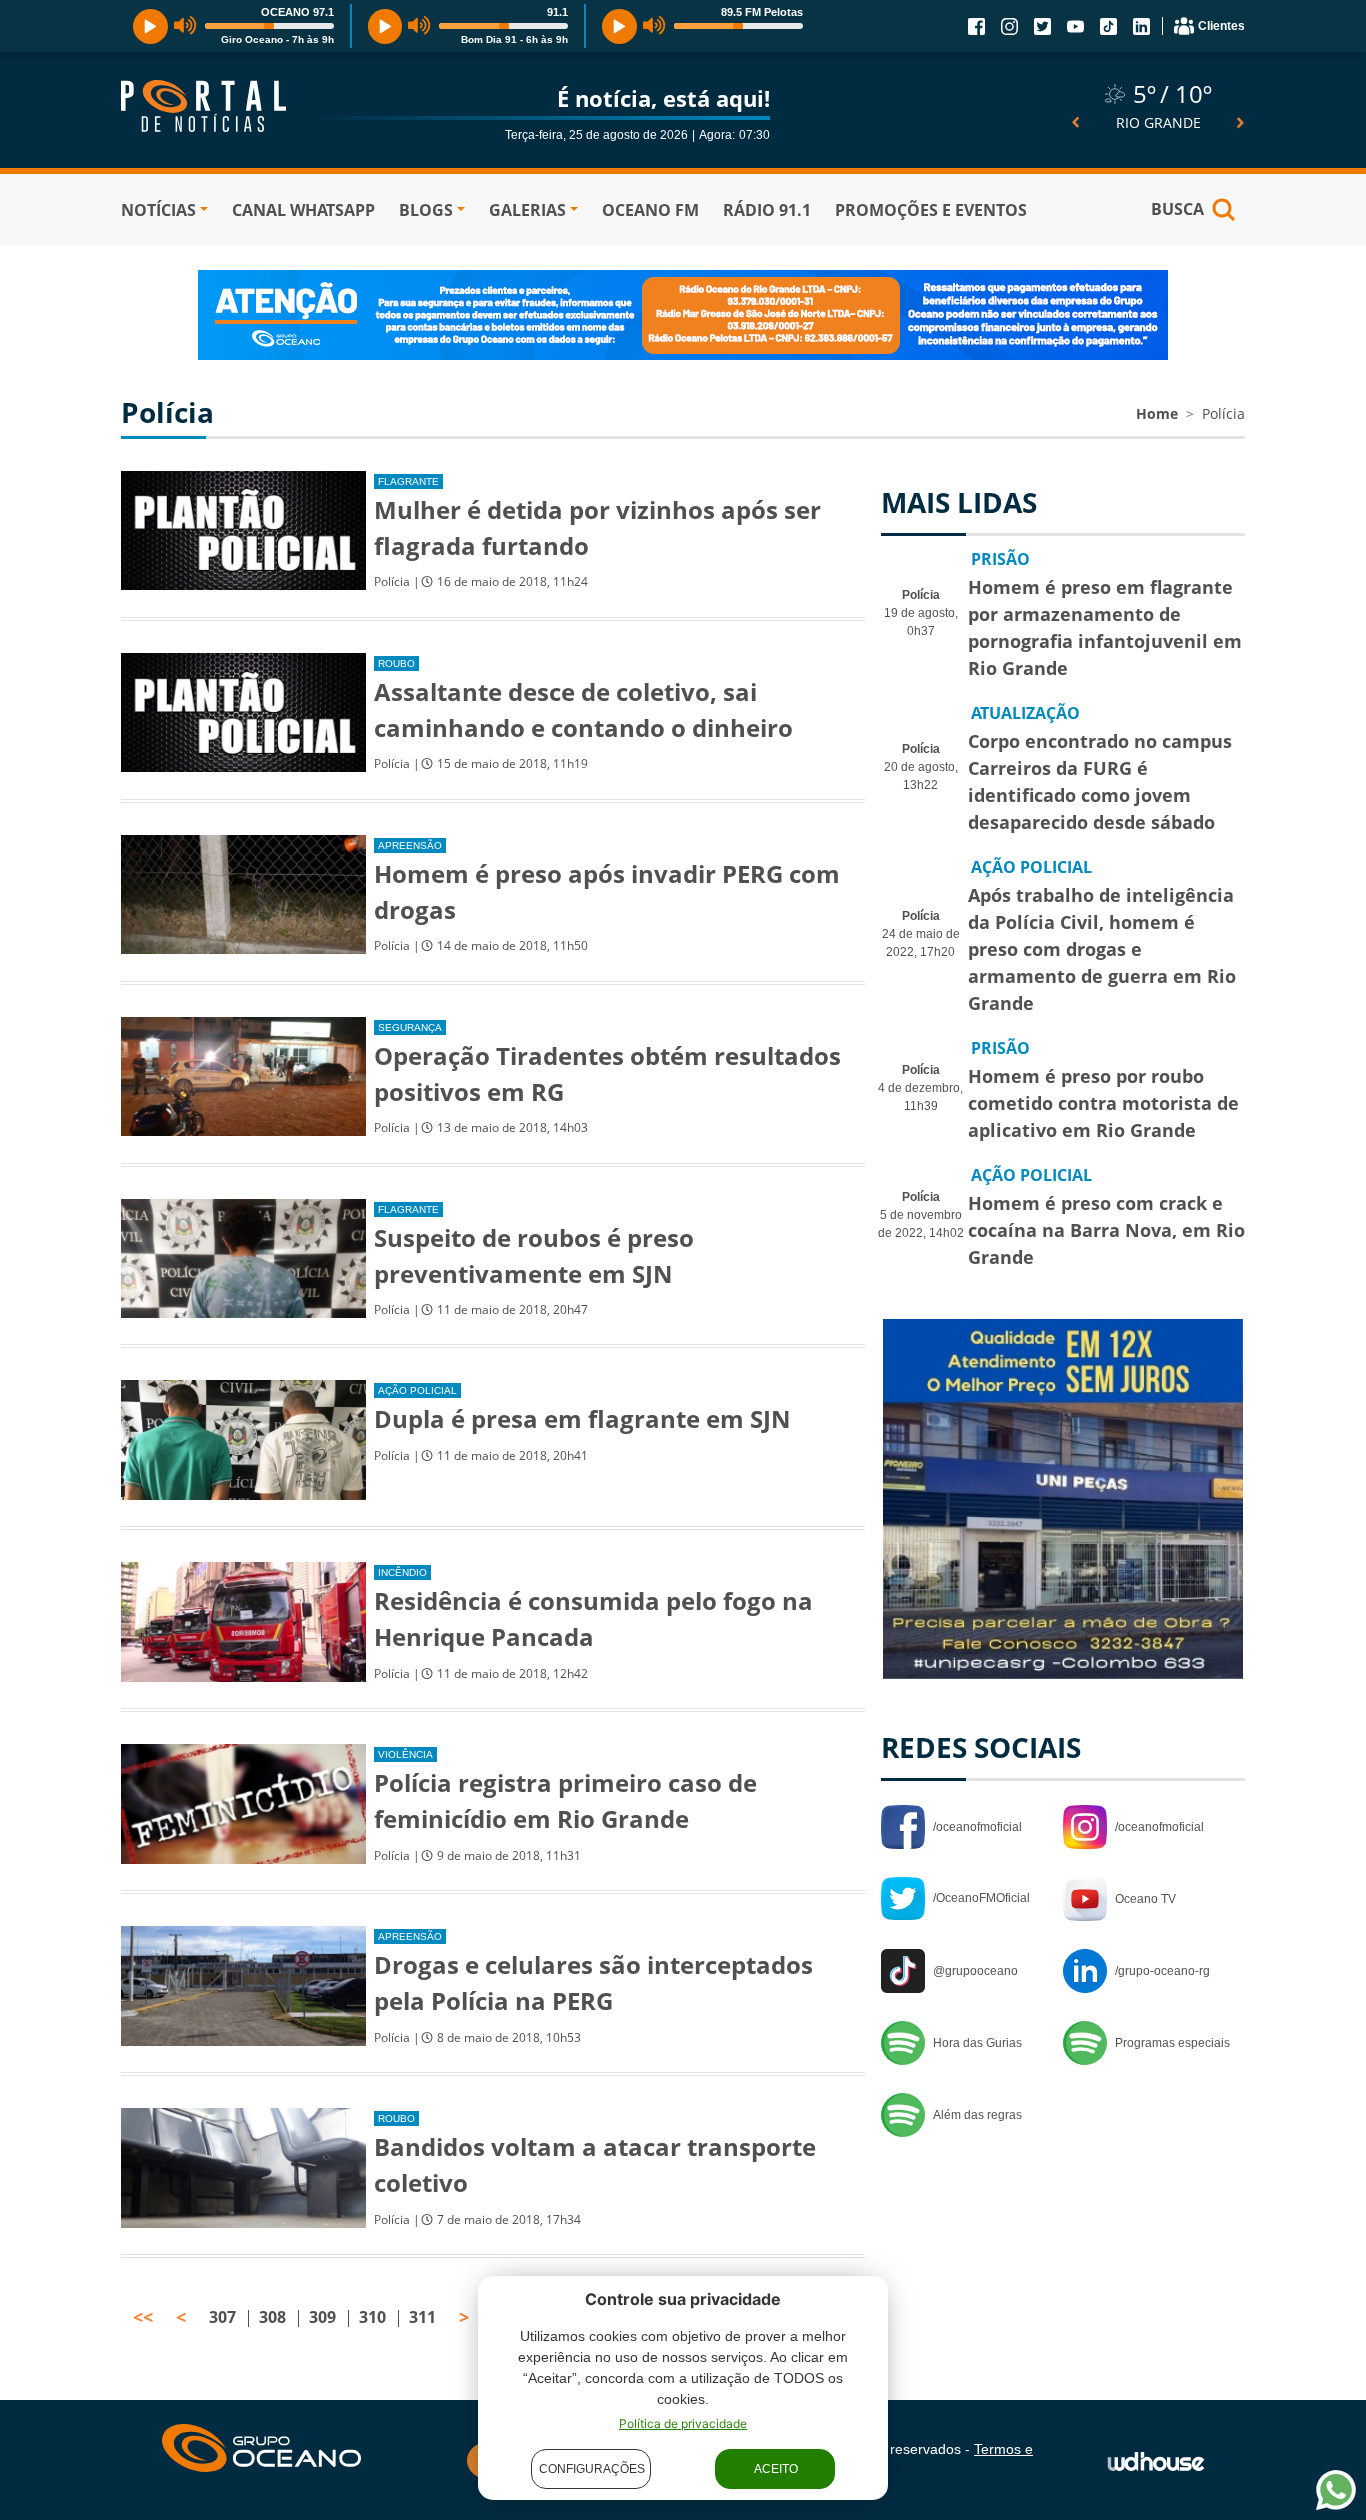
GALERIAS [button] (527, 210)
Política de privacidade (683, 2423)
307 (222, 2317)
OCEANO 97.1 (297, 12)
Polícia (1223, 413)
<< (143, 2317)
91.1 (557, 12)
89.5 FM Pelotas (762, 12)
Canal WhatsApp (303, 210)
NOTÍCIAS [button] (158, 210)
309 (322, 2317)
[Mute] (185, 26)
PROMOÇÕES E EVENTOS (931, 210)
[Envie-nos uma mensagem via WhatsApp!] (1336, 2490)
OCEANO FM (650, 210)
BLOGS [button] (426, 210)
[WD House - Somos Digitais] (1156, 2460)
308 (272, 2317)
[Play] (150, 26)
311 (422, 2317)
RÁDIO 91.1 (767, 210)
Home (1157, 413)
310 (372, 2317)
